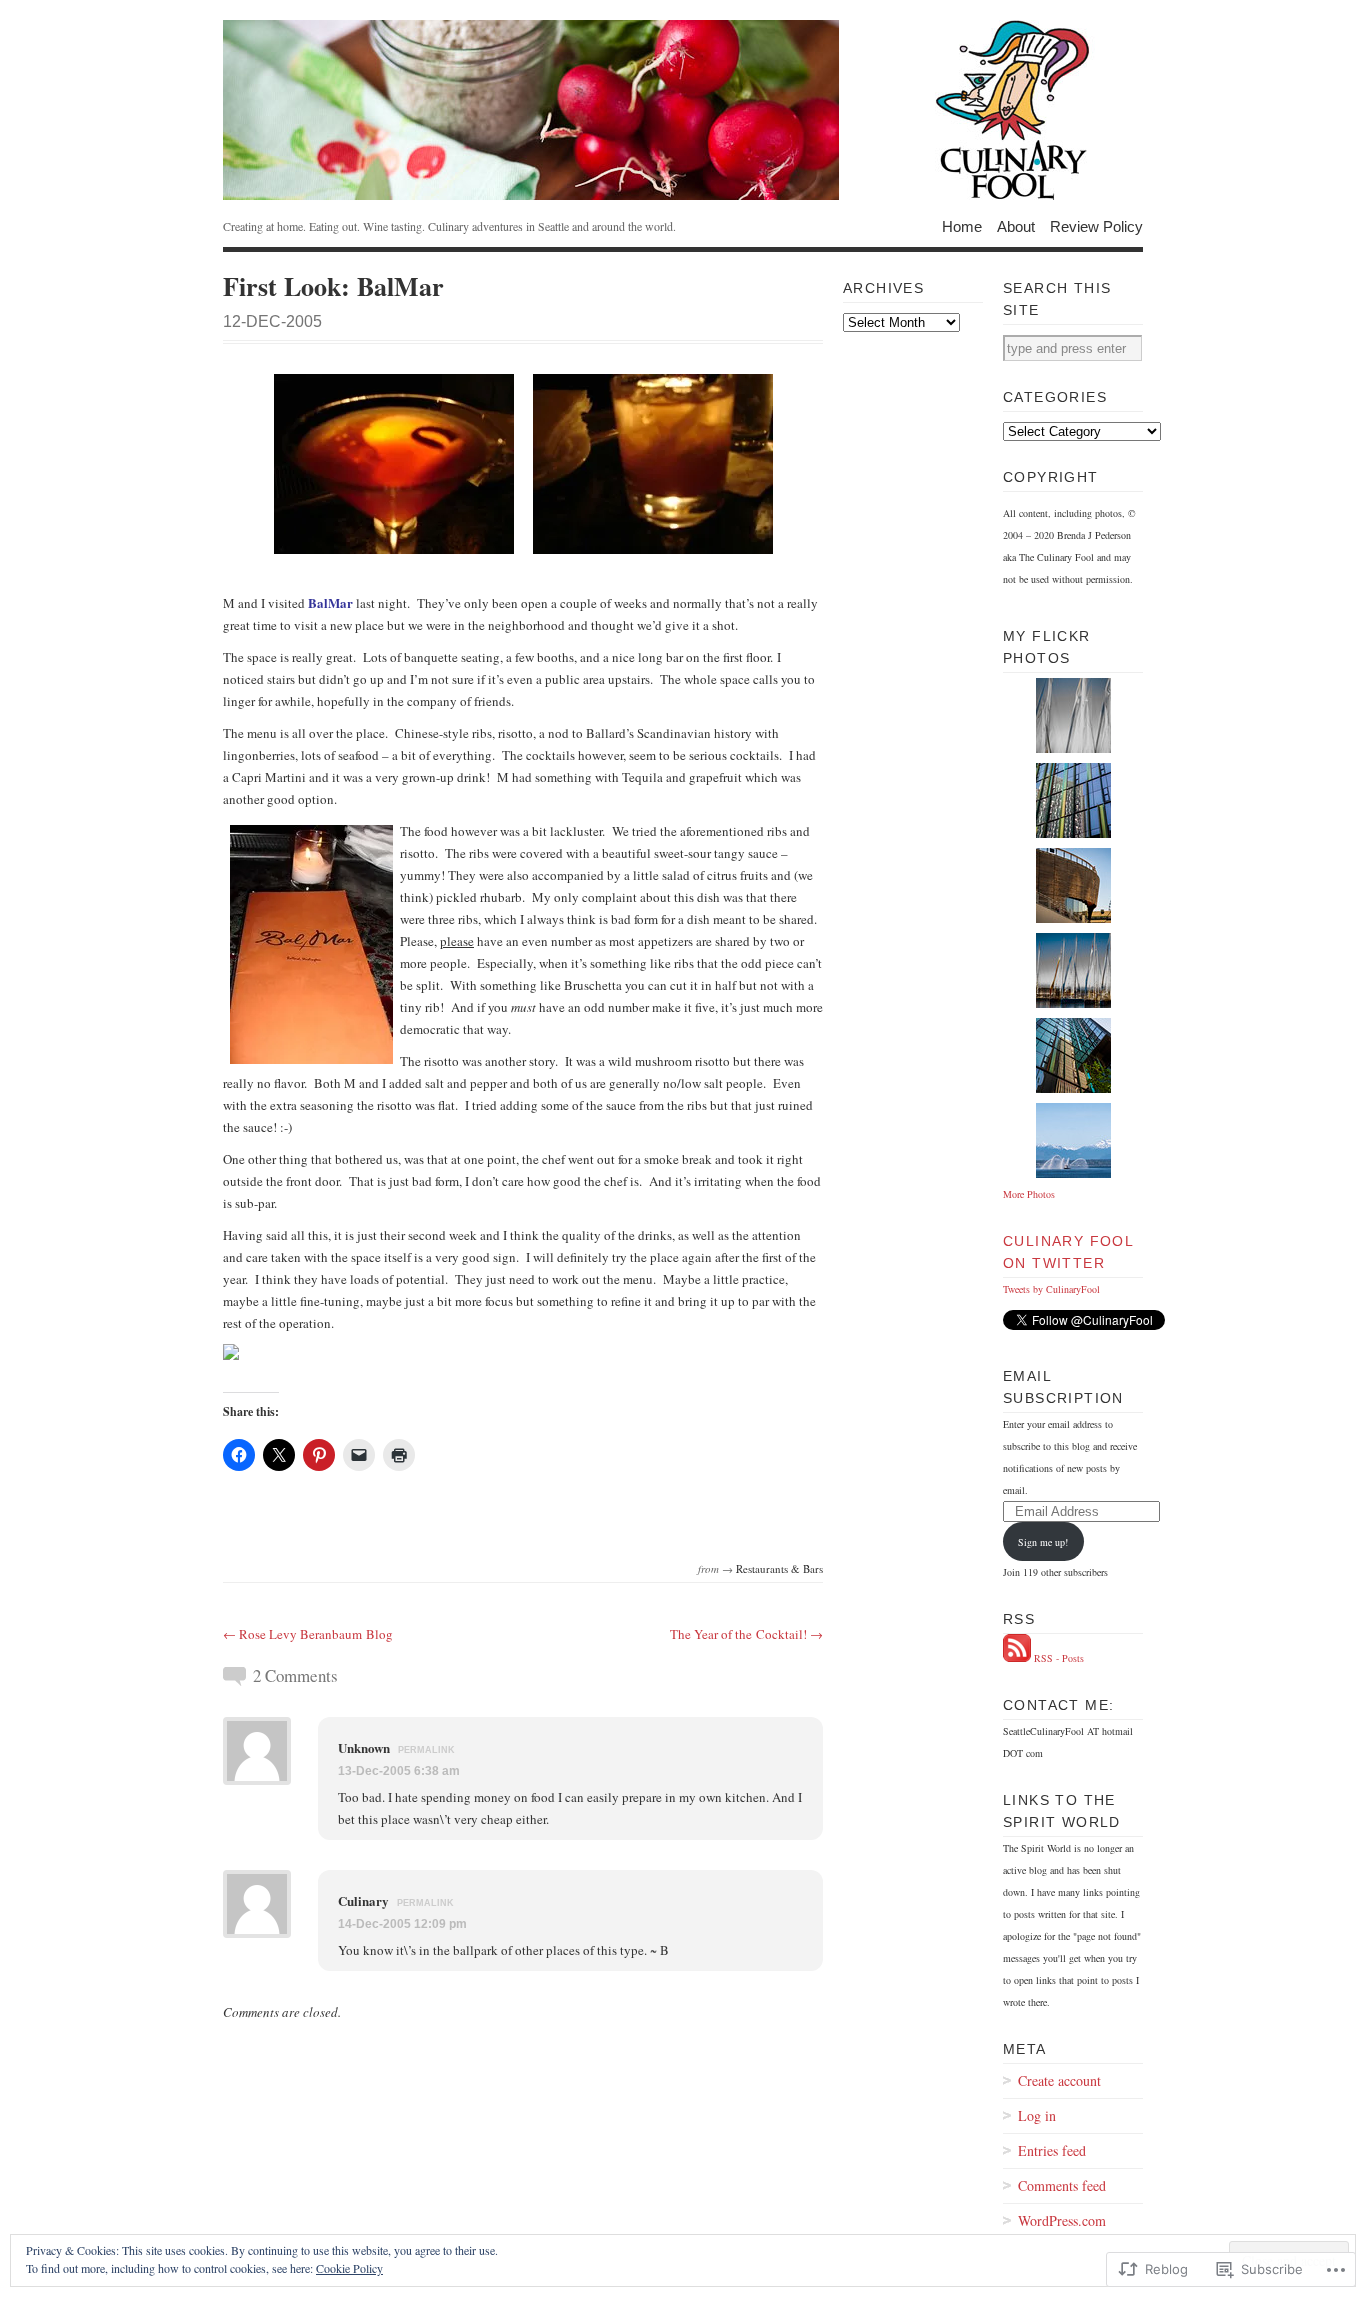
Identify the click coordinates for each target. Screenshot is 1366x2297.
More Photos (1029, 1194)
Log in (1037, 2115)
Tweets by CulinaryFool (1051, 1289)
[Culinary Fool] (683, 110)
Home (962, 225)
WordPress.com (1062, 2220)
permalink (426, 1750)
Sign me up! (1043, 1542)
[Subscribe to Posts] (1017, 1658)
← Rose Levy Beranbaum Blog (308, 1634)
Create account (1059, 2080)
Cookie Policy (349, 2268)
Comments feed (1062, 2185)
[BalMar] (394, 548)
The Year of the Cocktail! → (746, 1634)
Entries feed (1052, 2150)
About (1016, 225)
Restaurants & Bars (779, 1568)
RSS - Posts (1059, 1658)
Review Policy (1096, 225)
